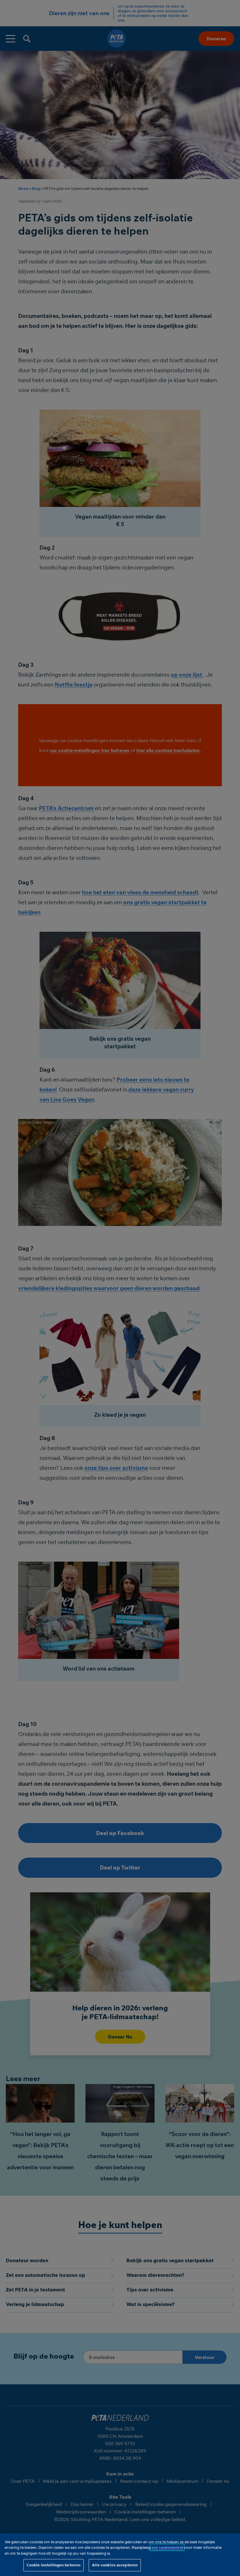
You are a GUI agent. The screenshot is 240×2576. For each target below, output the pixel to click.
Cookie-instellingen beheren (54, 2565)
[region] (120, 2555)
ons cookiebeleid (167, 2547)
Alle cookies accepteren (115, 2565)
